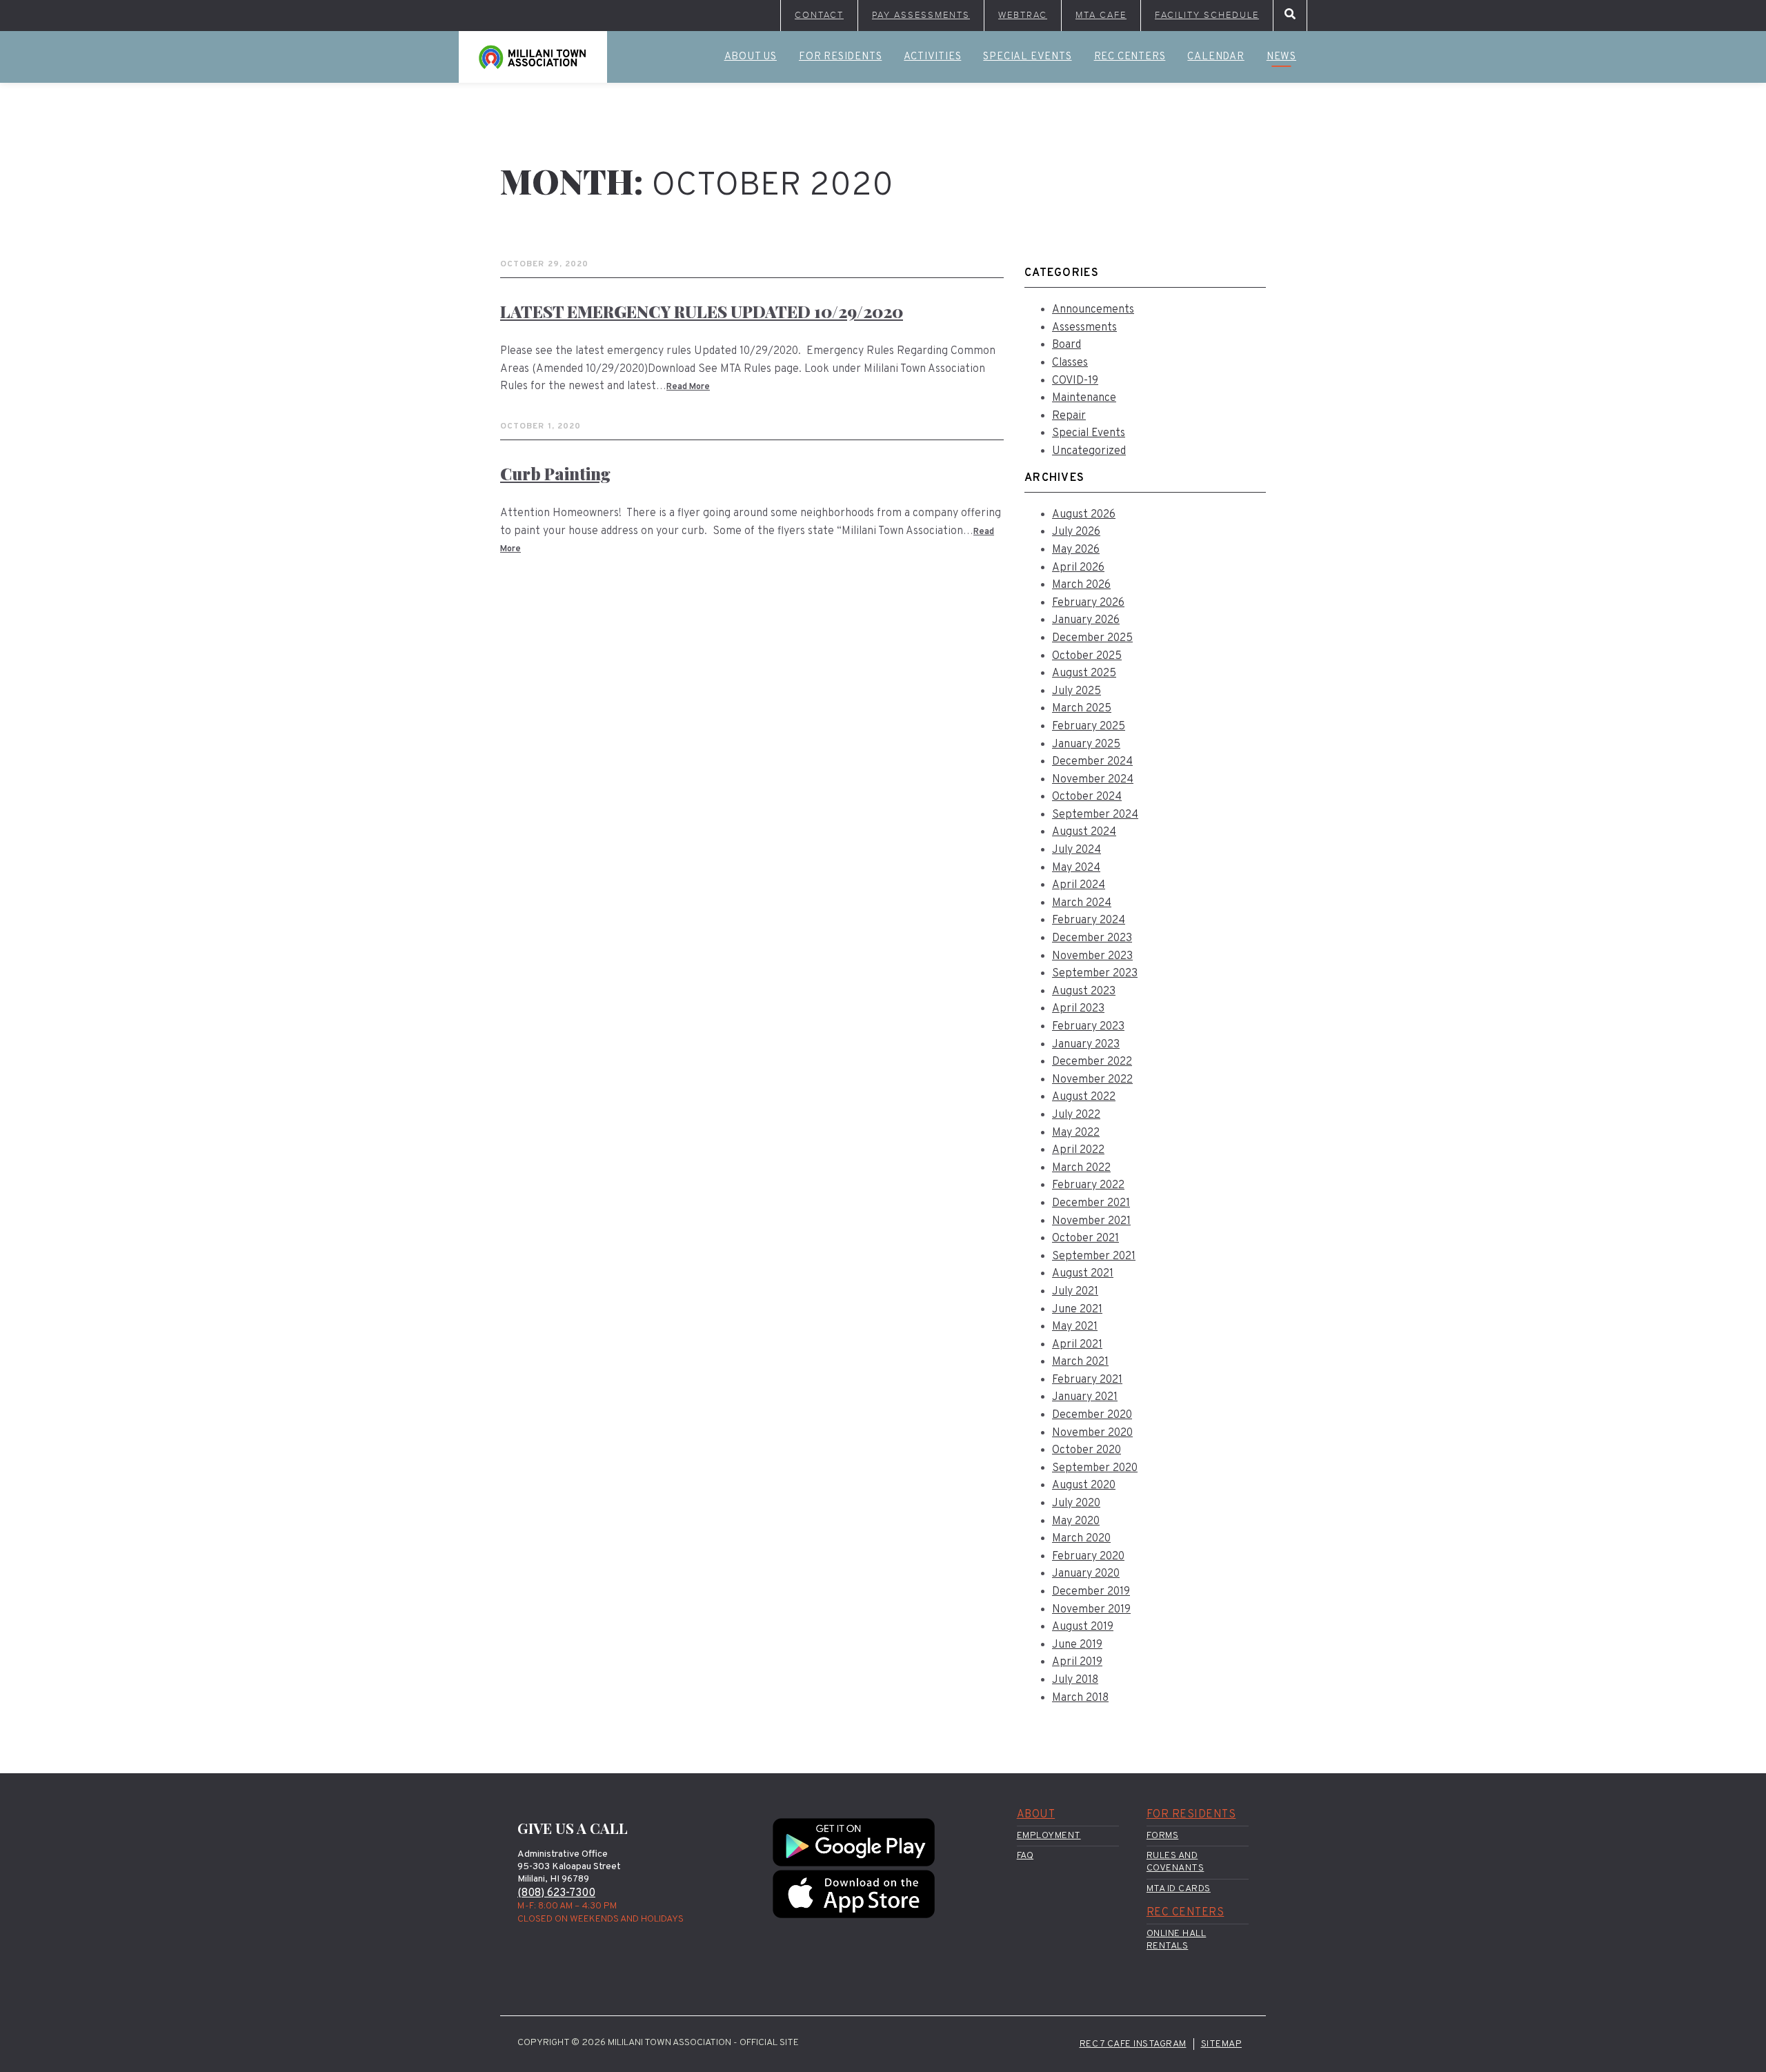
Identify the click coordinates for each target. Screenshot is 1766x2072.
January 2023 (1086, 1045)
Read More (688, 387)
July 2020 (1076, 1503)
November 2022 (1092, 1080)
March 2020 (1081, 1539)
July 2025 (1077, 691)
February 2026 (1088, 603)
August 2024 (1084, 832)
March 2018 (1080, 1698)
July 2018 (1075, 1680)
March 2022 (1081, 1168)
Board (1066, 345)
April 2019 (1077, 1662)
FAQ (1025, 1856)
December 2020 (1092, 1415)
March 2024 (1082, 903)
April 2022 (1078, 1150)
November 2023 (1092, 956)
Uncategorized (1089, 451)
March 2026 (1081, 585)
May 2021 (1075, 1327)
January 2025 (1086, 744)
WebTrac (1023, 15)
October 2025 (1087, 656)
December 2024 (1092, 762)
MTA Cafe (1101, 15)
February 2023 (1088, 1027)
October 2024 (1087, 797)
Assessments (1084, 328)
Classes (1070, 363)
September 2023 (1095, 974)
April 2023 (1078, 1009)
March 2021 (1080, 1362)
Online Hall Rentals (1177, 1940)
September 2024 (1095, 815)
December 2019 (1091, 1592)
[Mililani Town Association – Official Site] (533, 57)
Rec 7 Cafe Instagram (1133, 2044)
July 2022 (1076, 1115)
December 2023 (1092, 938)
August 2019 (1083, 1627)
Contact (819, 15)
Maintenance (1084, 398)
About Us (751, 57)
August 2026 (1084, 515)
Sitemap (1222, 2044)
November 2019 (1091, 1610)
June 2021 (1077, 1310)
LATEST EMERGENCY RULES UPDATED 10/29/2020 (702, 311)
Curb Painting (555, 473)
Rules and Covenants (1175, 1862)
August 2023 (1084, 991)
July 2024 (1077, 850)
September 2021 (1094, 1256)
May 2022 (1076, 1133)
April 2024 (1079, 885)
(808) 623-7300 (556, 1893)
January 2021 (1085, 1397)
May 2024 (1076, 868)
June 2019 (1077, 1645)
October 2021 (1085, 1239)
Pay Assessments (921, 15)
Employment (1049, 1836)
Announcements (1093, 310)
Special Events (1027, 57)
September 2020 (1095, 1468)
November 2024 (1093, 780)
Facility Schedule (1207, 15)
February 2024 (1089, 920)
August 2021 (1083, 1274)
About (1036, 1815)
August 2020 (1084, 1486)
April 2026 (1078, 568)
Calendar (1216, 57)
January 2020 (1086, 1574)
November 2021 (1091, 1221)
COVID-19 (1075, 381)
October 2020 (1087, 1450)
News (1281, 57)
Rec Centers (1130, 57)
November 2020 (1092, 1433)
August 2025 (1084, 673)
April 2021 (1077, 1345)
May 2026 (1076, 550)
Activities (932, 57)
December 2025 (1092, 638)
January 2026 (1086, 620)
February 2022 (1088, 1185)
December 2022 (1092, 1062)
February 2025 (1089, 727)
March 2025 (1082, 709)
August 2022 (1084, 1097)
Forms (1163, 1836)
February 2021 (1087, 1380)
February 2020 (1088, 1557)
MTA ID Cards (1179, 1889)
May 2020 (1076, 1521)
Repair (1069, 416)
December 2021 (1091, 1203)
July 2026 (1076, 532)
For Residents (840, 57)
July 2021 (1075, 1292)
